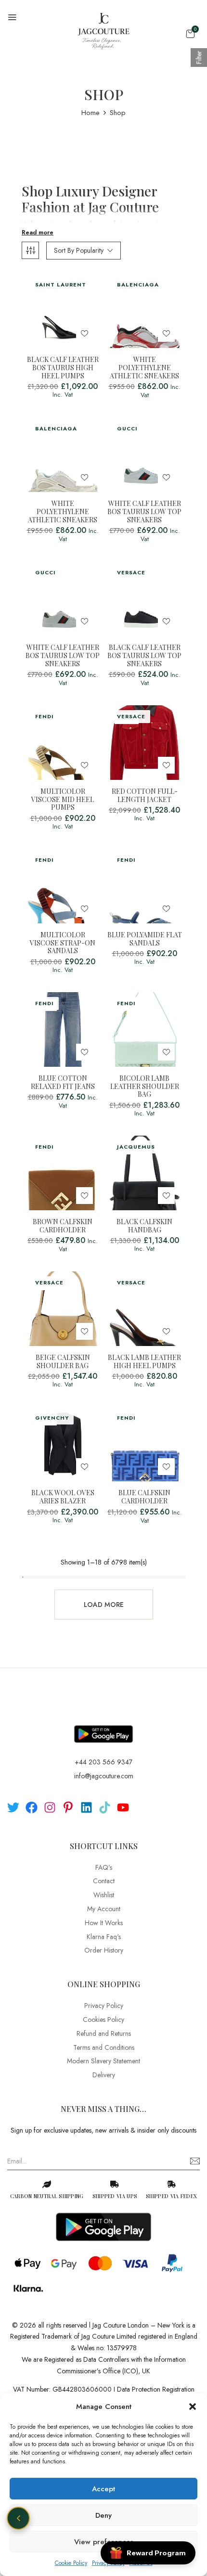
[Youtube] (123, 1807)
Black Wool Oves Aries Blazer (63, 1497)
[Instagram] (50, 1807)
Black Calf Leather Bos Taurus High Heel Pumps (63, 368)
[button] (193, 2407)
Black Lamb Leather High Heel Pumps (144, 1362)
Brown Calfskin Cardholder (63, 1226)
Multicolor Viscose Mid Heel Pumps (63, 800)
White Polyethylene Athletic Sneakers (144, 368)
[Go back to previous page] (18, 2518)
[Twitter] (13, 1807)
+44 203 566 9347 (103, 1762)
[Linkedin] (86, 1807)
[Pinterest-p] (68, 1807)
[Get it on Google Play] (103, 1726)
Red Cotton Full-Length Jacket (145, 796)
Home (91, 113)
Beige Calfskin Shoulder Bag (63, 1362)
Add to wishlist (84, 333)
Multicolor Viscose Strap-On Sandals (63, 943)
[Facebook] (32, 1807)
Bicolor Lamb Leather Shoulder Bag (145, 1087)
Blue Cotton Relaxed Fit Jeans (63, 1083)
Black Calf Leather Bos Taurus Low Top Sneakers (144, 656)
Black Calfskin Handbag (144, 1226)
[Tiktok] (105, 1807)
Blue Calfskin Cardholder (144, 1497)
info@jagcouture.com (104, 1776)
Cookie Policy (71, 2563)
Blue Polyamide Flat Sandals (145, 939)
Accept (103, 2489)
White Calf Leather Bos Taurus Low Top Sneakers (144, 512)
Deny (103, 2515)
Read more (38, 233)
